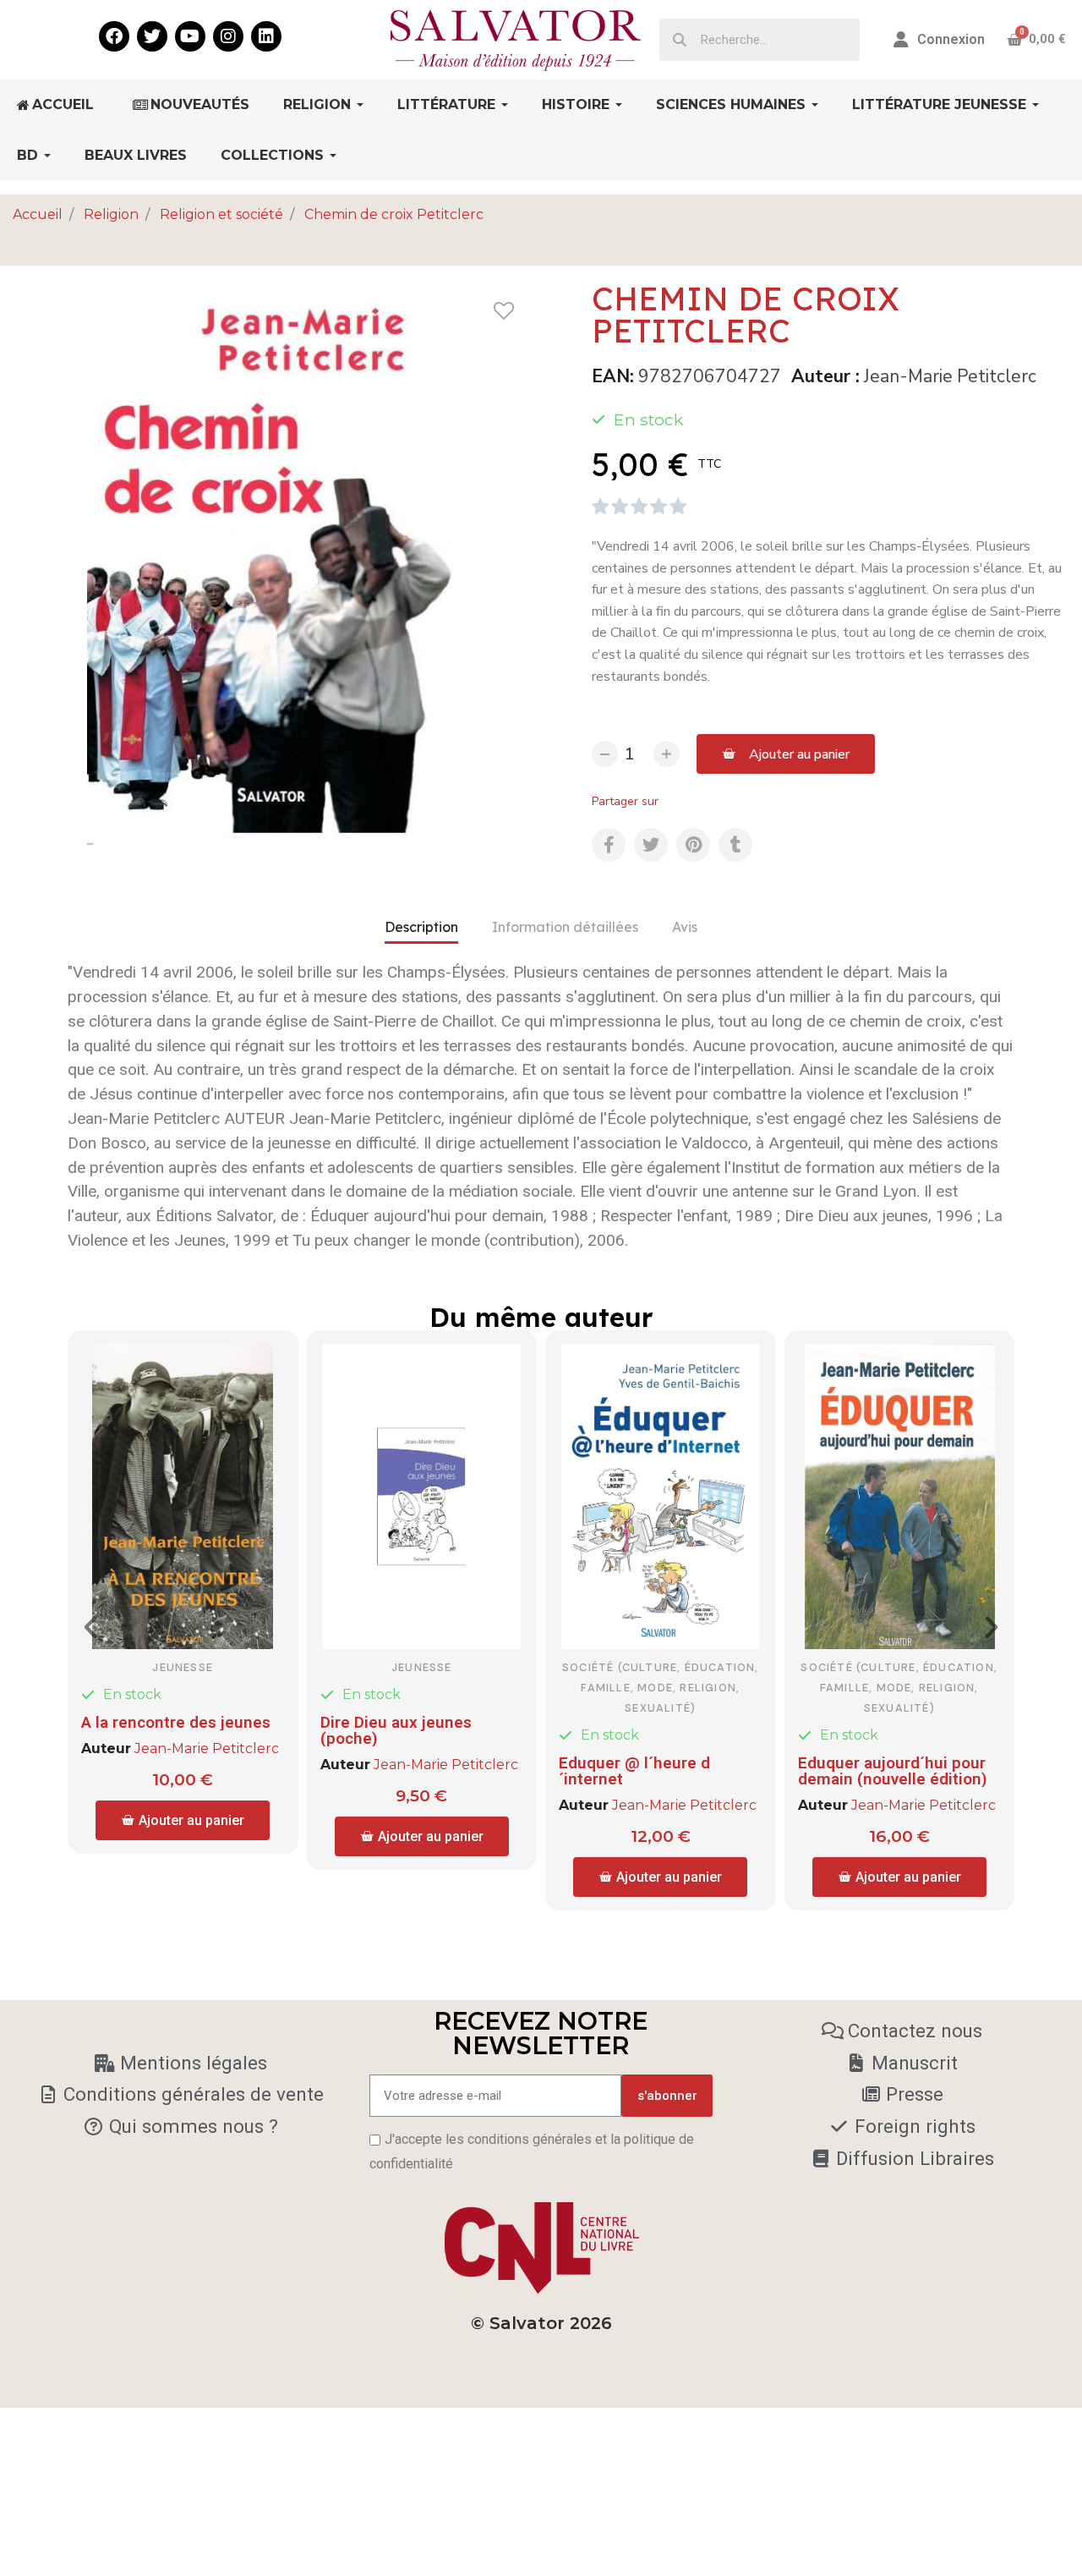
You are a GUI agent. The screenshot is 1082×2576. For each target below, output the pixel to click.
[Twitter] (152, 36)
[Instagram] (228, 36)
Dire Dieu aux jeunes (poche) (396, 1730)
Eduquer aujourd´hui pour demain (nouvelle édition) (893, 1771)
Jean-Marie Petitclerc (950, 376)
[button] (786, 754)
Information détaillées (565, 927)
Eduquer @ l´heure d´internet (634, 1771)
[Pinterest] (693, 845)
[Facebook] (114, 36)
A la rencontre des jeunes (176, 1722)
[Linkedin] (266, 36)
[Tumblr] (735, 845)
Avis (685, 927)
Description (421, 927)
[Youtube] (190, 36)
